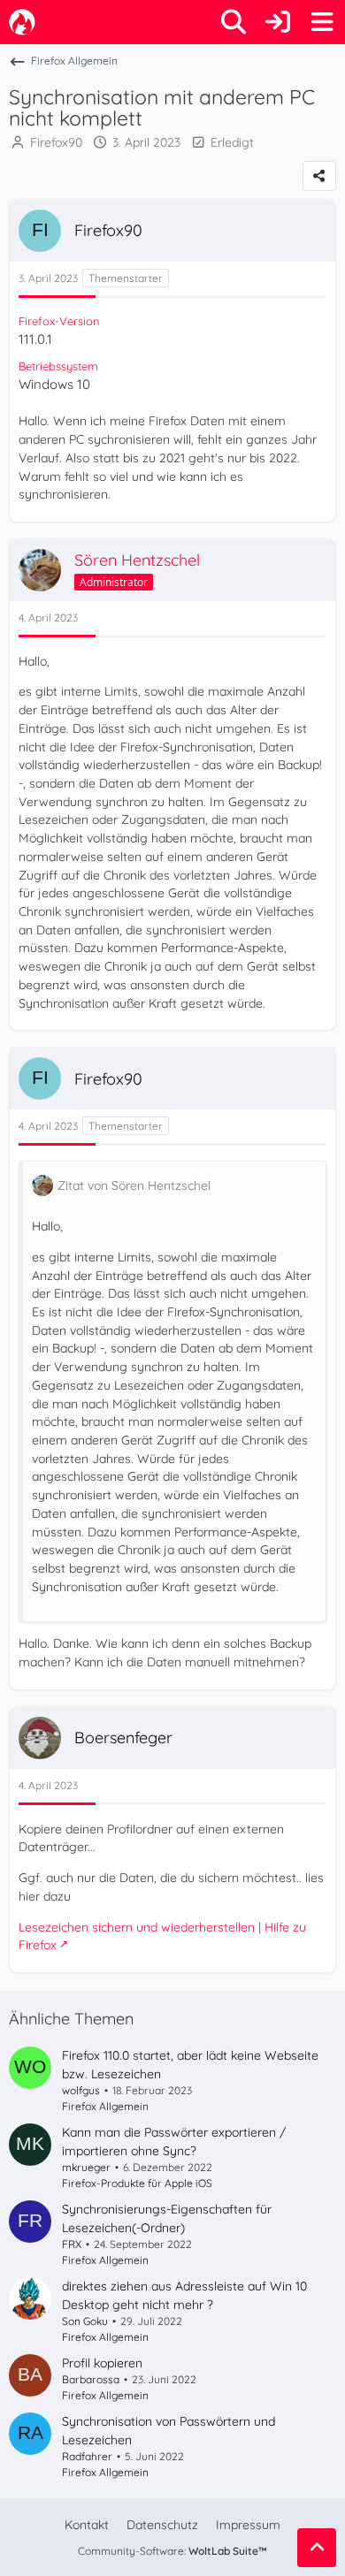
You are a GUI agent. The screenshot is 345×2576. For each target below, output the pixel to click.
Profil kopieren (102, 2363)
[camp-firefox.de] (22, 22)
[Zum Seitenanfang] (317, 2548)
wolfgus (81, 2090)
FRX (72, 2244)
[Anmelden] (278, 22)
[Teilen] (319, 176)
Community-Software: (172, 2551)
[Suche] (234, 22)
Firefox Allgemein (105, 2106)
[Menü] (322, 22)
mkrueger (86, 2167)
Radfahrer (87, 2456)
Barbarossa (91, 2379)
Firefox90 (56, 142)
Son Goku (85, 2321)
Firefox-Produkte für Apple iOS (137, 2183)
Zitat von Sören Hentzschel (134, 1185)
